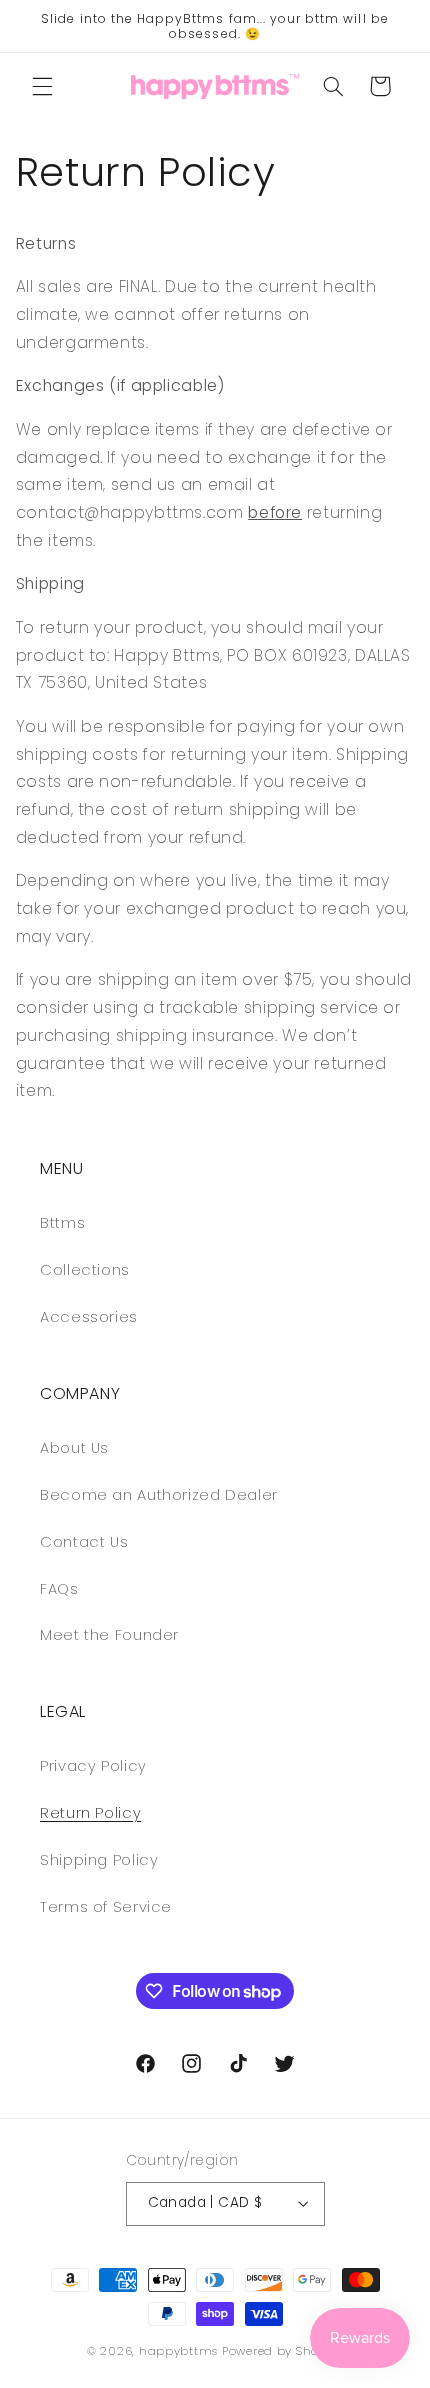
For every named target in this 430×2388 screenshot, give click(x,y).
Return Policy (90, 1813)
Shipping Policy (99, 1860)
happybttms (178, 2351)
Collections (85, 1270)
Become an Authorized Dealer (159, 1495)
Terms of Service (106, 1907)
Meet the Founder (109, 1635)
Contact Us (84, 1542)
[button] (42, 86)
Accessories (89, 1317)
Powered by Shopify (282, 2351)
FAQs (59, 1589)
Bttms (62, 1223)
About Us (74, 1448)
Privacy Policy (93, 1766)
